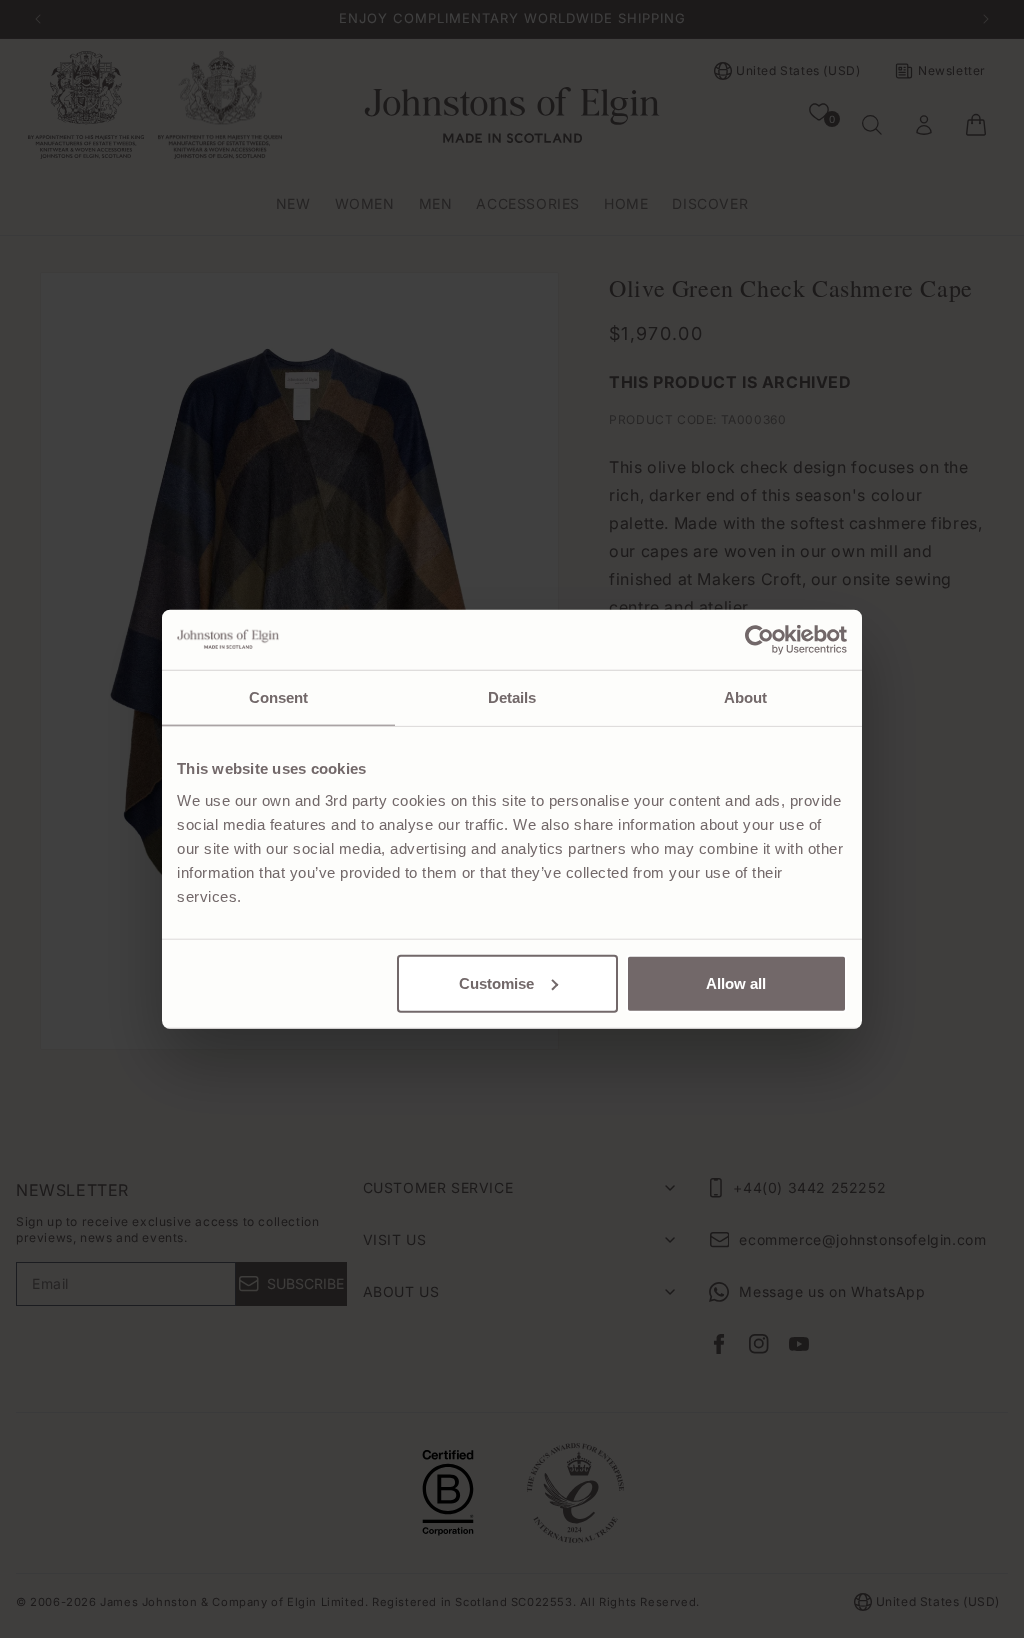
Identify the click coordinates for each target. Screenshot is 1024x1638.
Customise (496, 982)
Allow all (736, 982)
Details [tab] (512, 697)
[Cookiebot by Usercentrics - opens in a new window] (759, 640)
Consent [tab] (279, 697)
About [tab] (746, 697)
